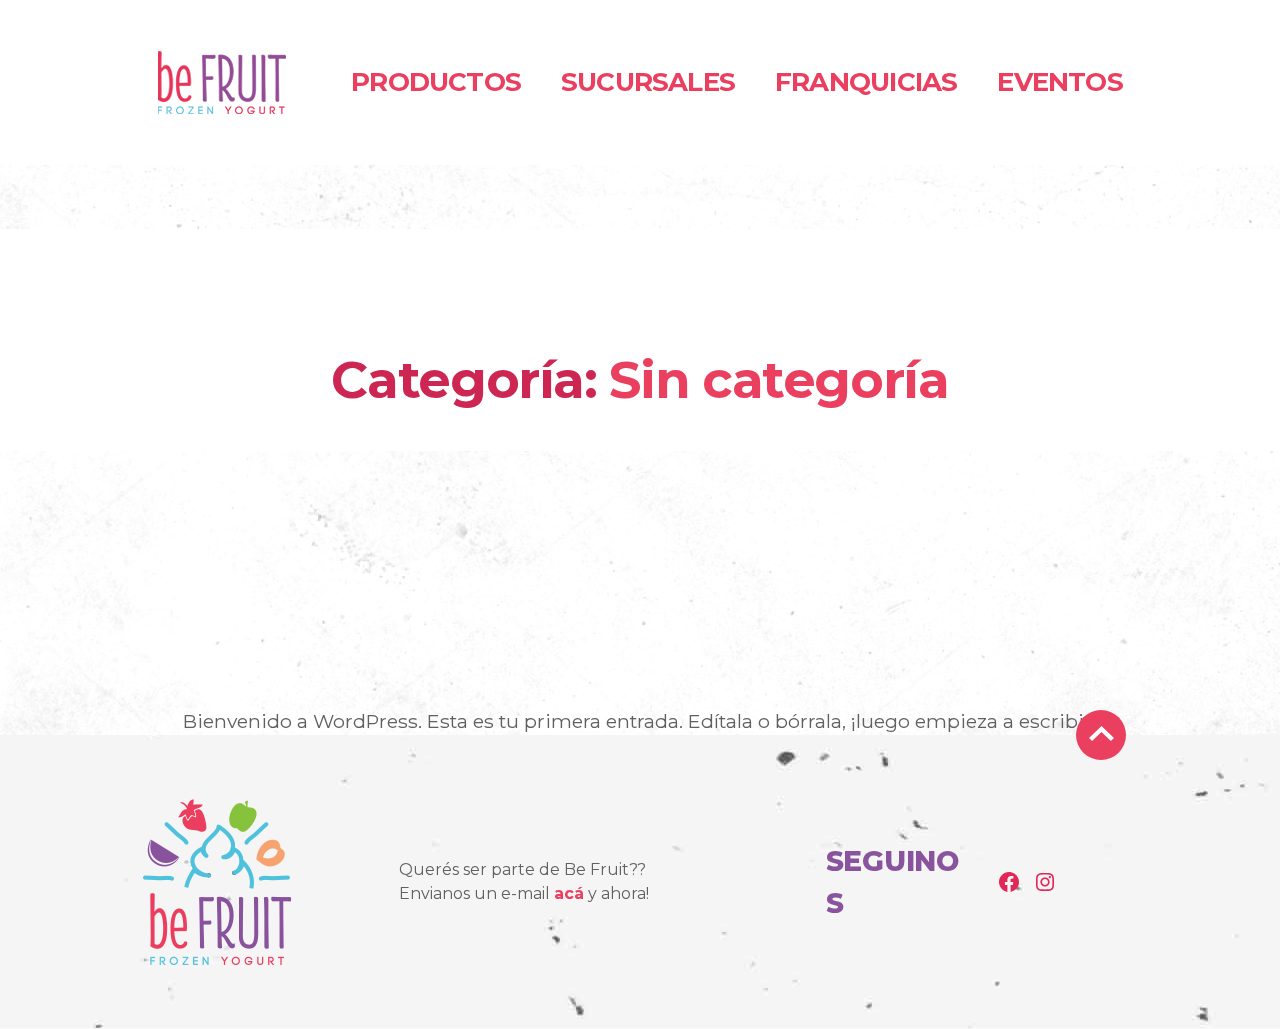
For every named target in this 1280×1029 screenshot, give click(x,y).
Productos (436, 82)
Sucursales (648, 82)
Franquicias (866, 82)
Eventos (1059, 82)
